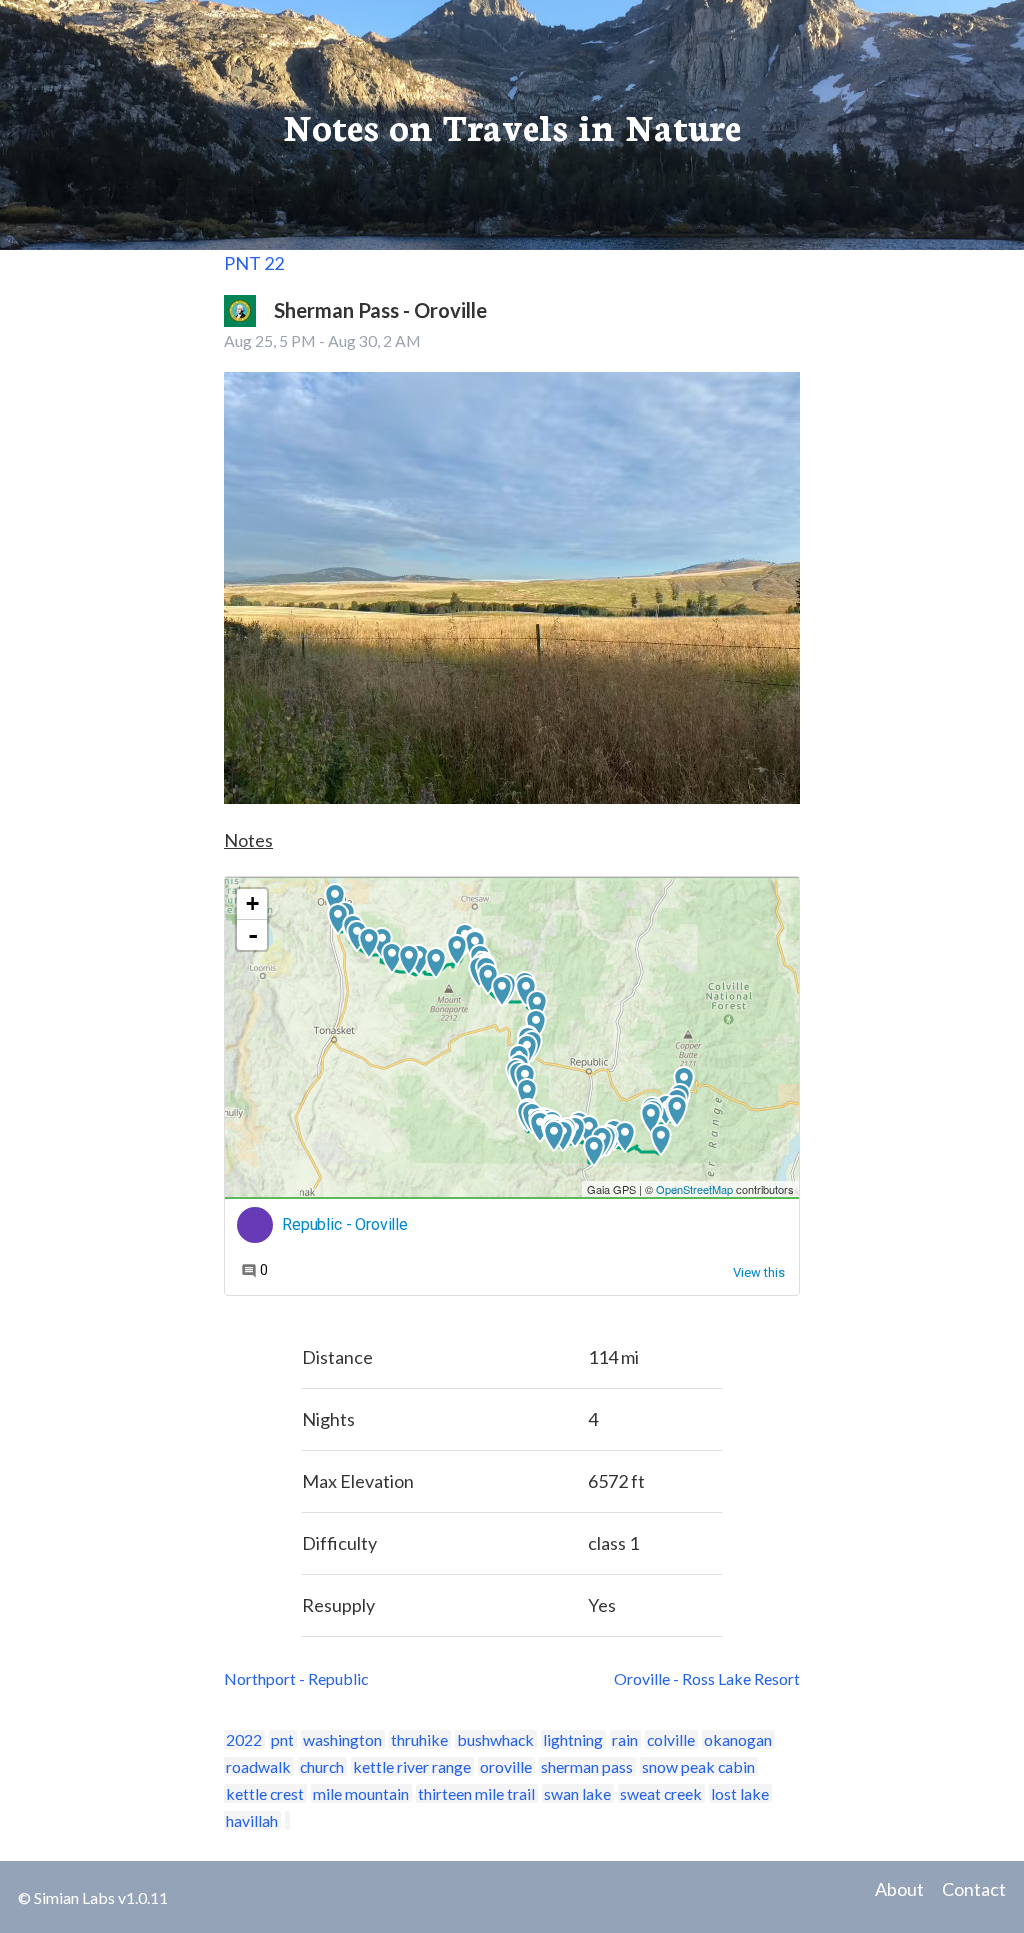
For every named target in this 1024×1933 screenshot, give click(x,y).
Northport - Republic (296, 1678)
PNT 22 (254, 263)
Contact (974, 1889)
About (899, 1889)
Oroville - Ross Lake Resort (707, 1678)
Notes (248, 840)
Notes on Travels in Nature (512, 125)
